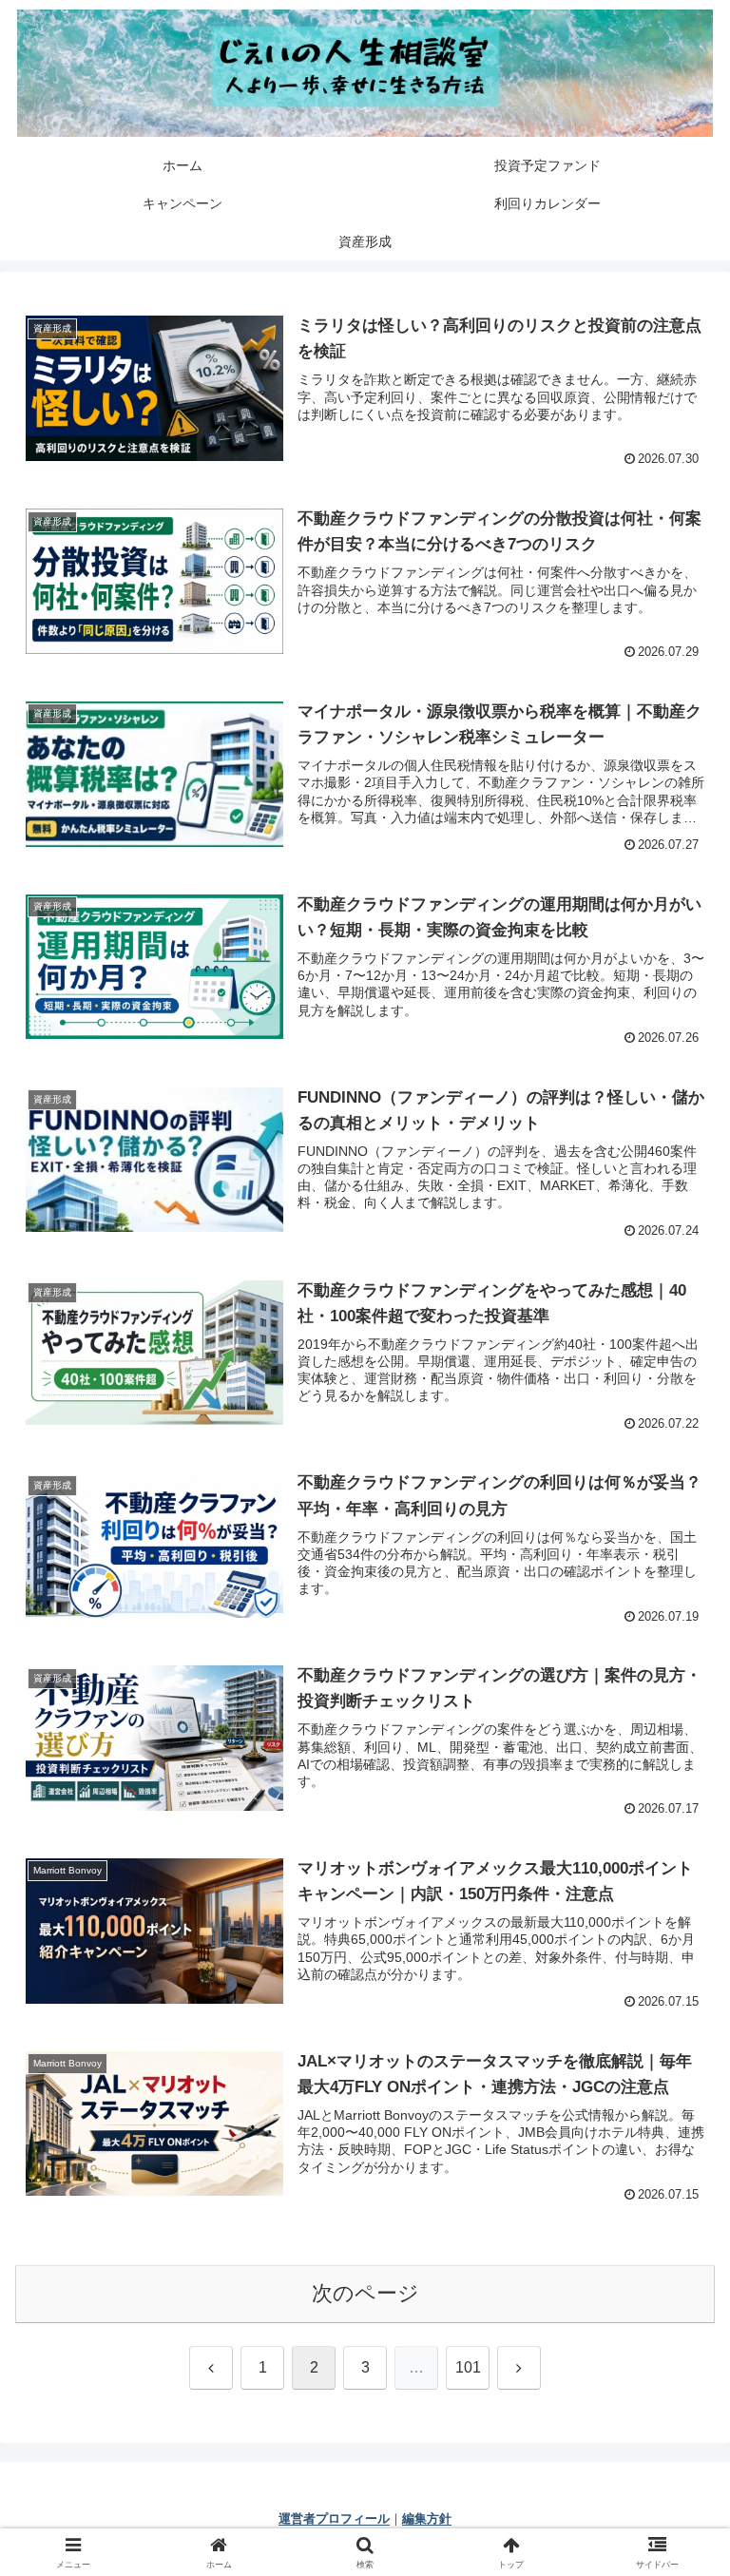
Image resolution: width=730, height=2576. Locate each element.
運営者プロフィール (334, 2518)
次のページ (365, 2293)
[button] (674, 2436)
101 (468, 2367)
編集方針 (427, 2518)
